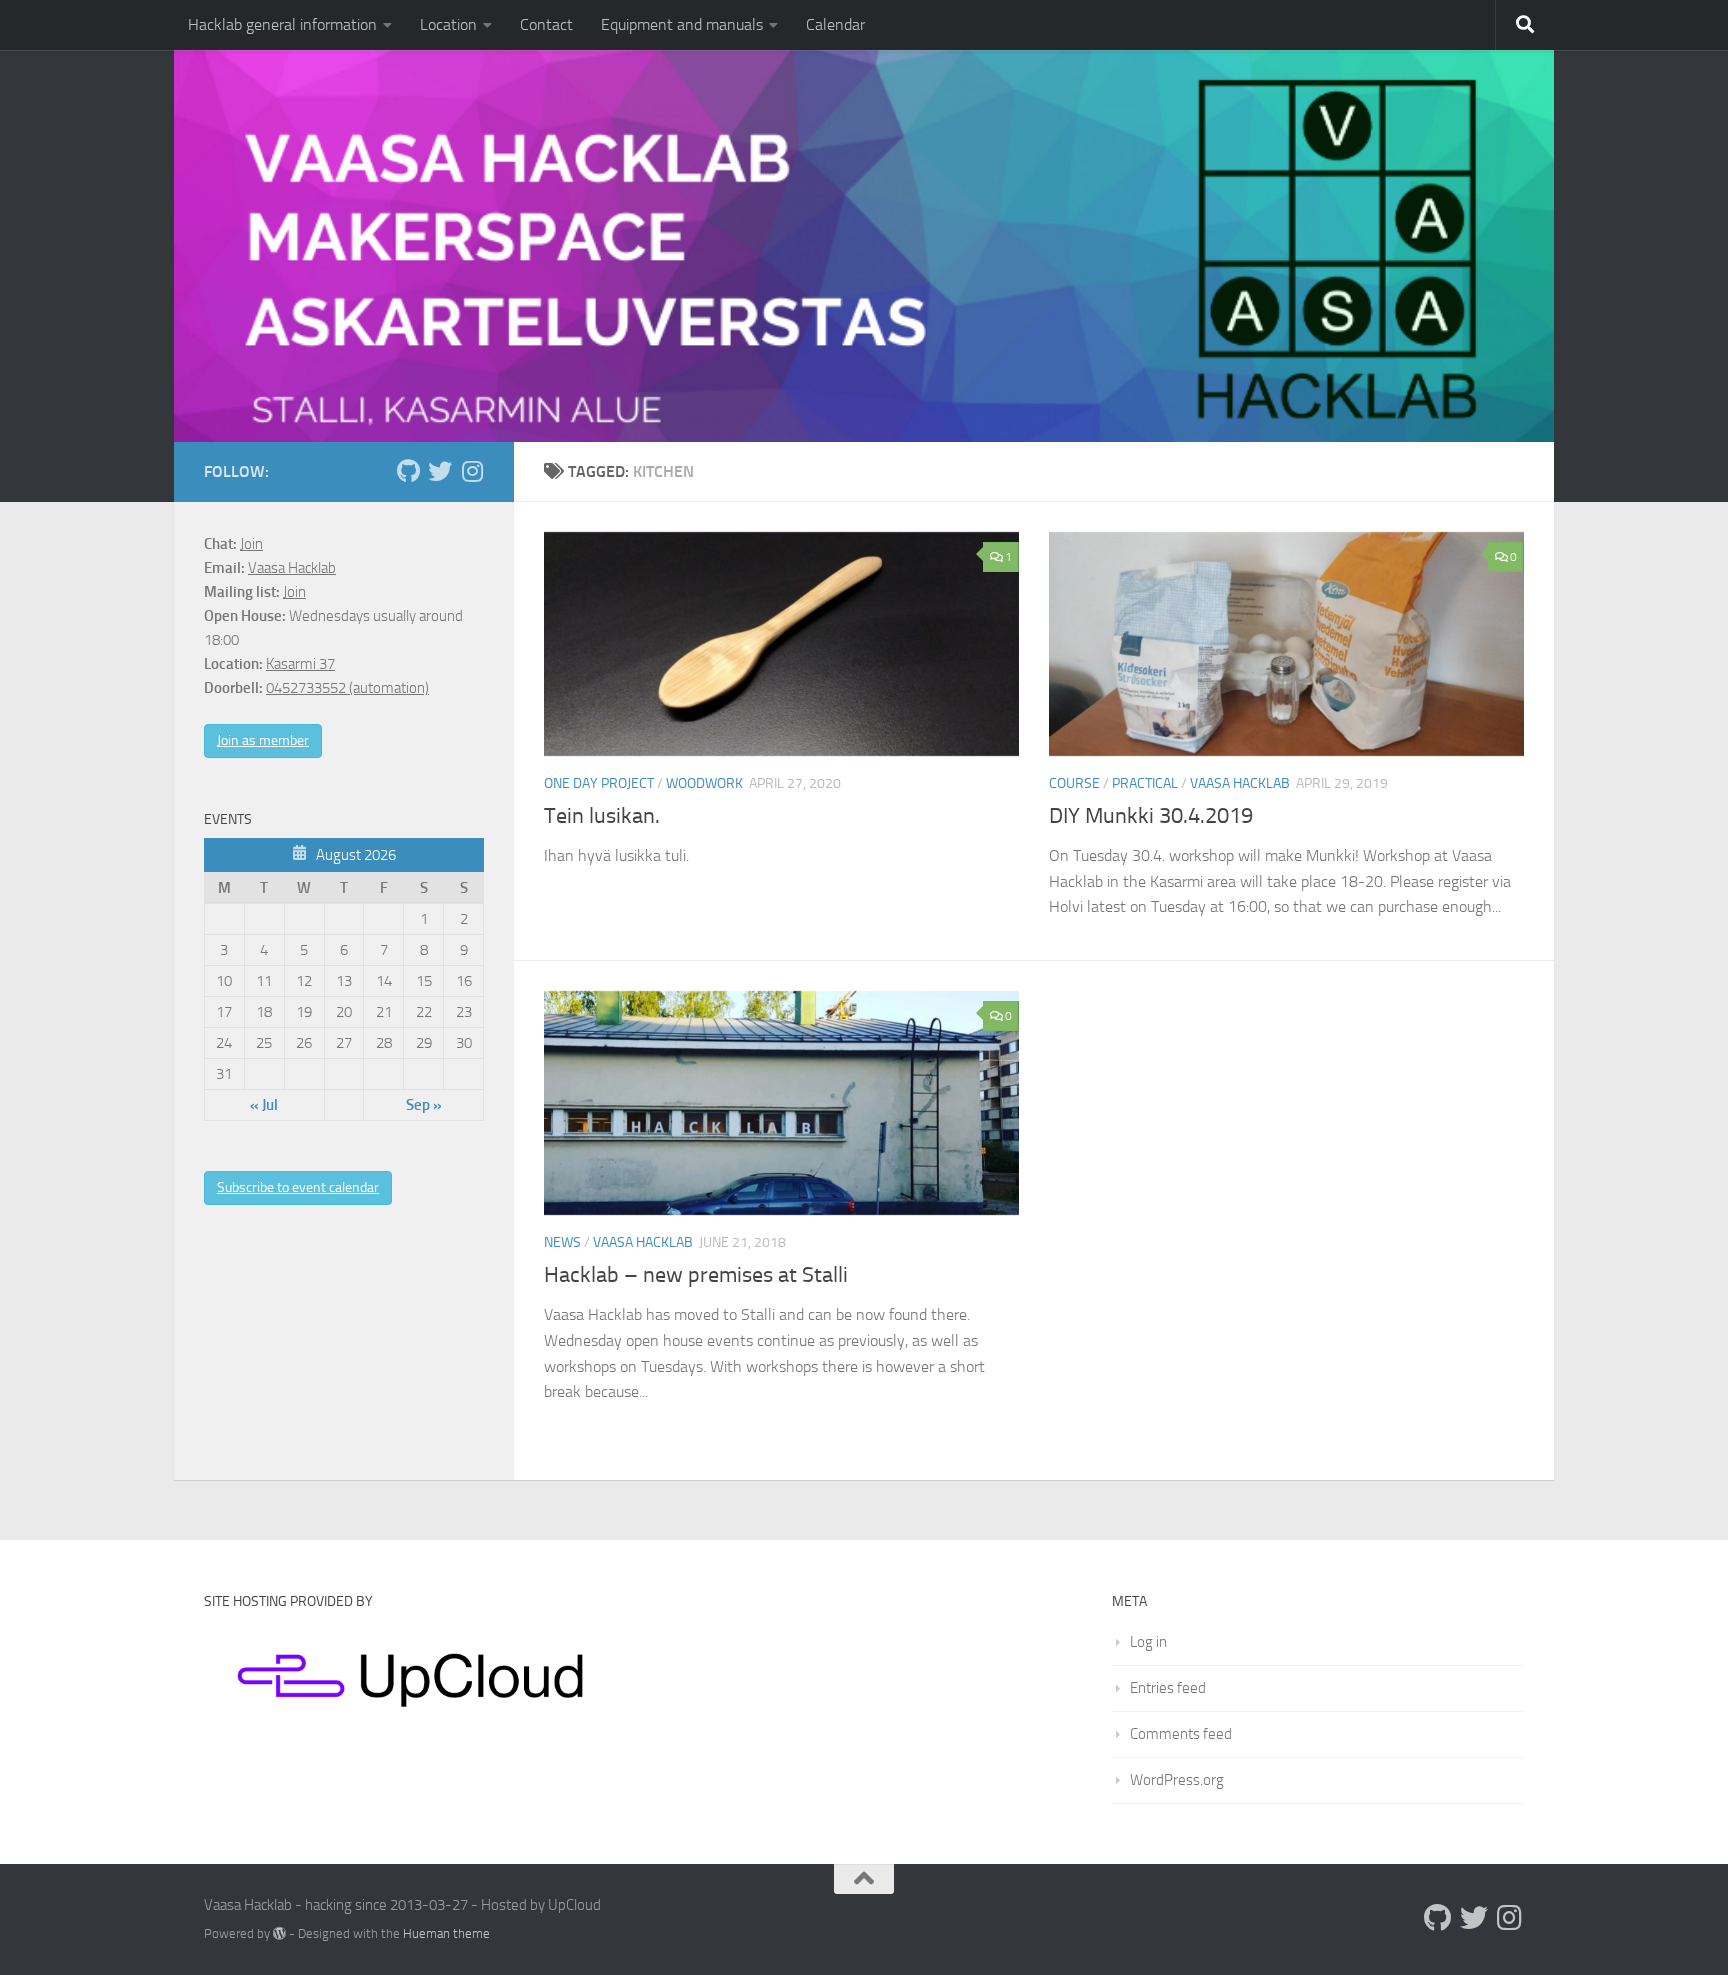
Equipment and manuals (682, 24)
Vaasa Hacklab (1240, 783)
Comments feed (1181, 1734)
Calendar (835, 24)
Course (1074, 783)
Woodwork (704, 783)
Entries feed (1168, 1688)
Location (448, 24)
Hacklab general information (282, 24)
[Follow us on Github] (408, 471)
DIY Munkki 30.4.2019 (1151, 816)
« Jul (264, 1105)
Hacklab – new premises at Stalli (696, 1275)
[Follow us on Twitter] (440, 471)
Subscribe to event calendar (298, 1187)
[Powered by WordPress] (279, 1933)
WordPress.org (1177, 1780)
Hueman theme (446, 1933)
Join (251, 544)
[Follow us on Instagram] (472, 471)
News (562, 1242)
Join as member (263, 740)
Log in (1148, 1642)
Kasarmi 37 (300, 664)
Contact (546, 24)
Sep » (424, 1105)
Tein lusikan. (602, 816)
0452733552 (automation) (347, 688)
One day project (599, 783)
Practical (1145, 783)
